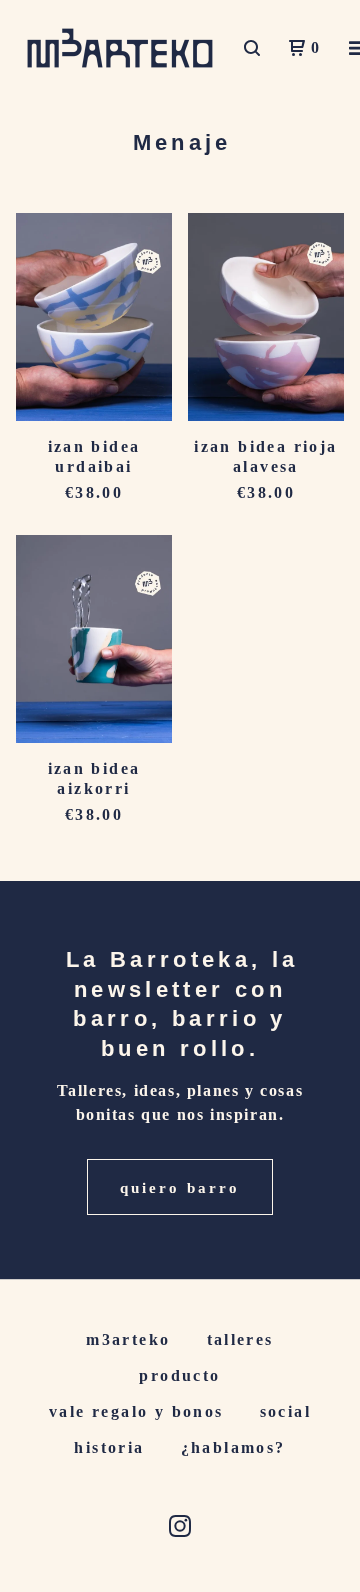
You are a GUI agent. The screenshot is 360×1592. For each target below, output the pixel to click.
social (285, 1411)
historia (109, 1447)
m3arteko (128, 1339)
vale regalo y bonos (136, 1411)
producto (179, 1375)
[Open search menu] (252, 48)
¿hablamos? (233, 1447)
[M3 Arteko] (120, 48)
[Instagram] (180, 1526)
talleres (240, 1339)
